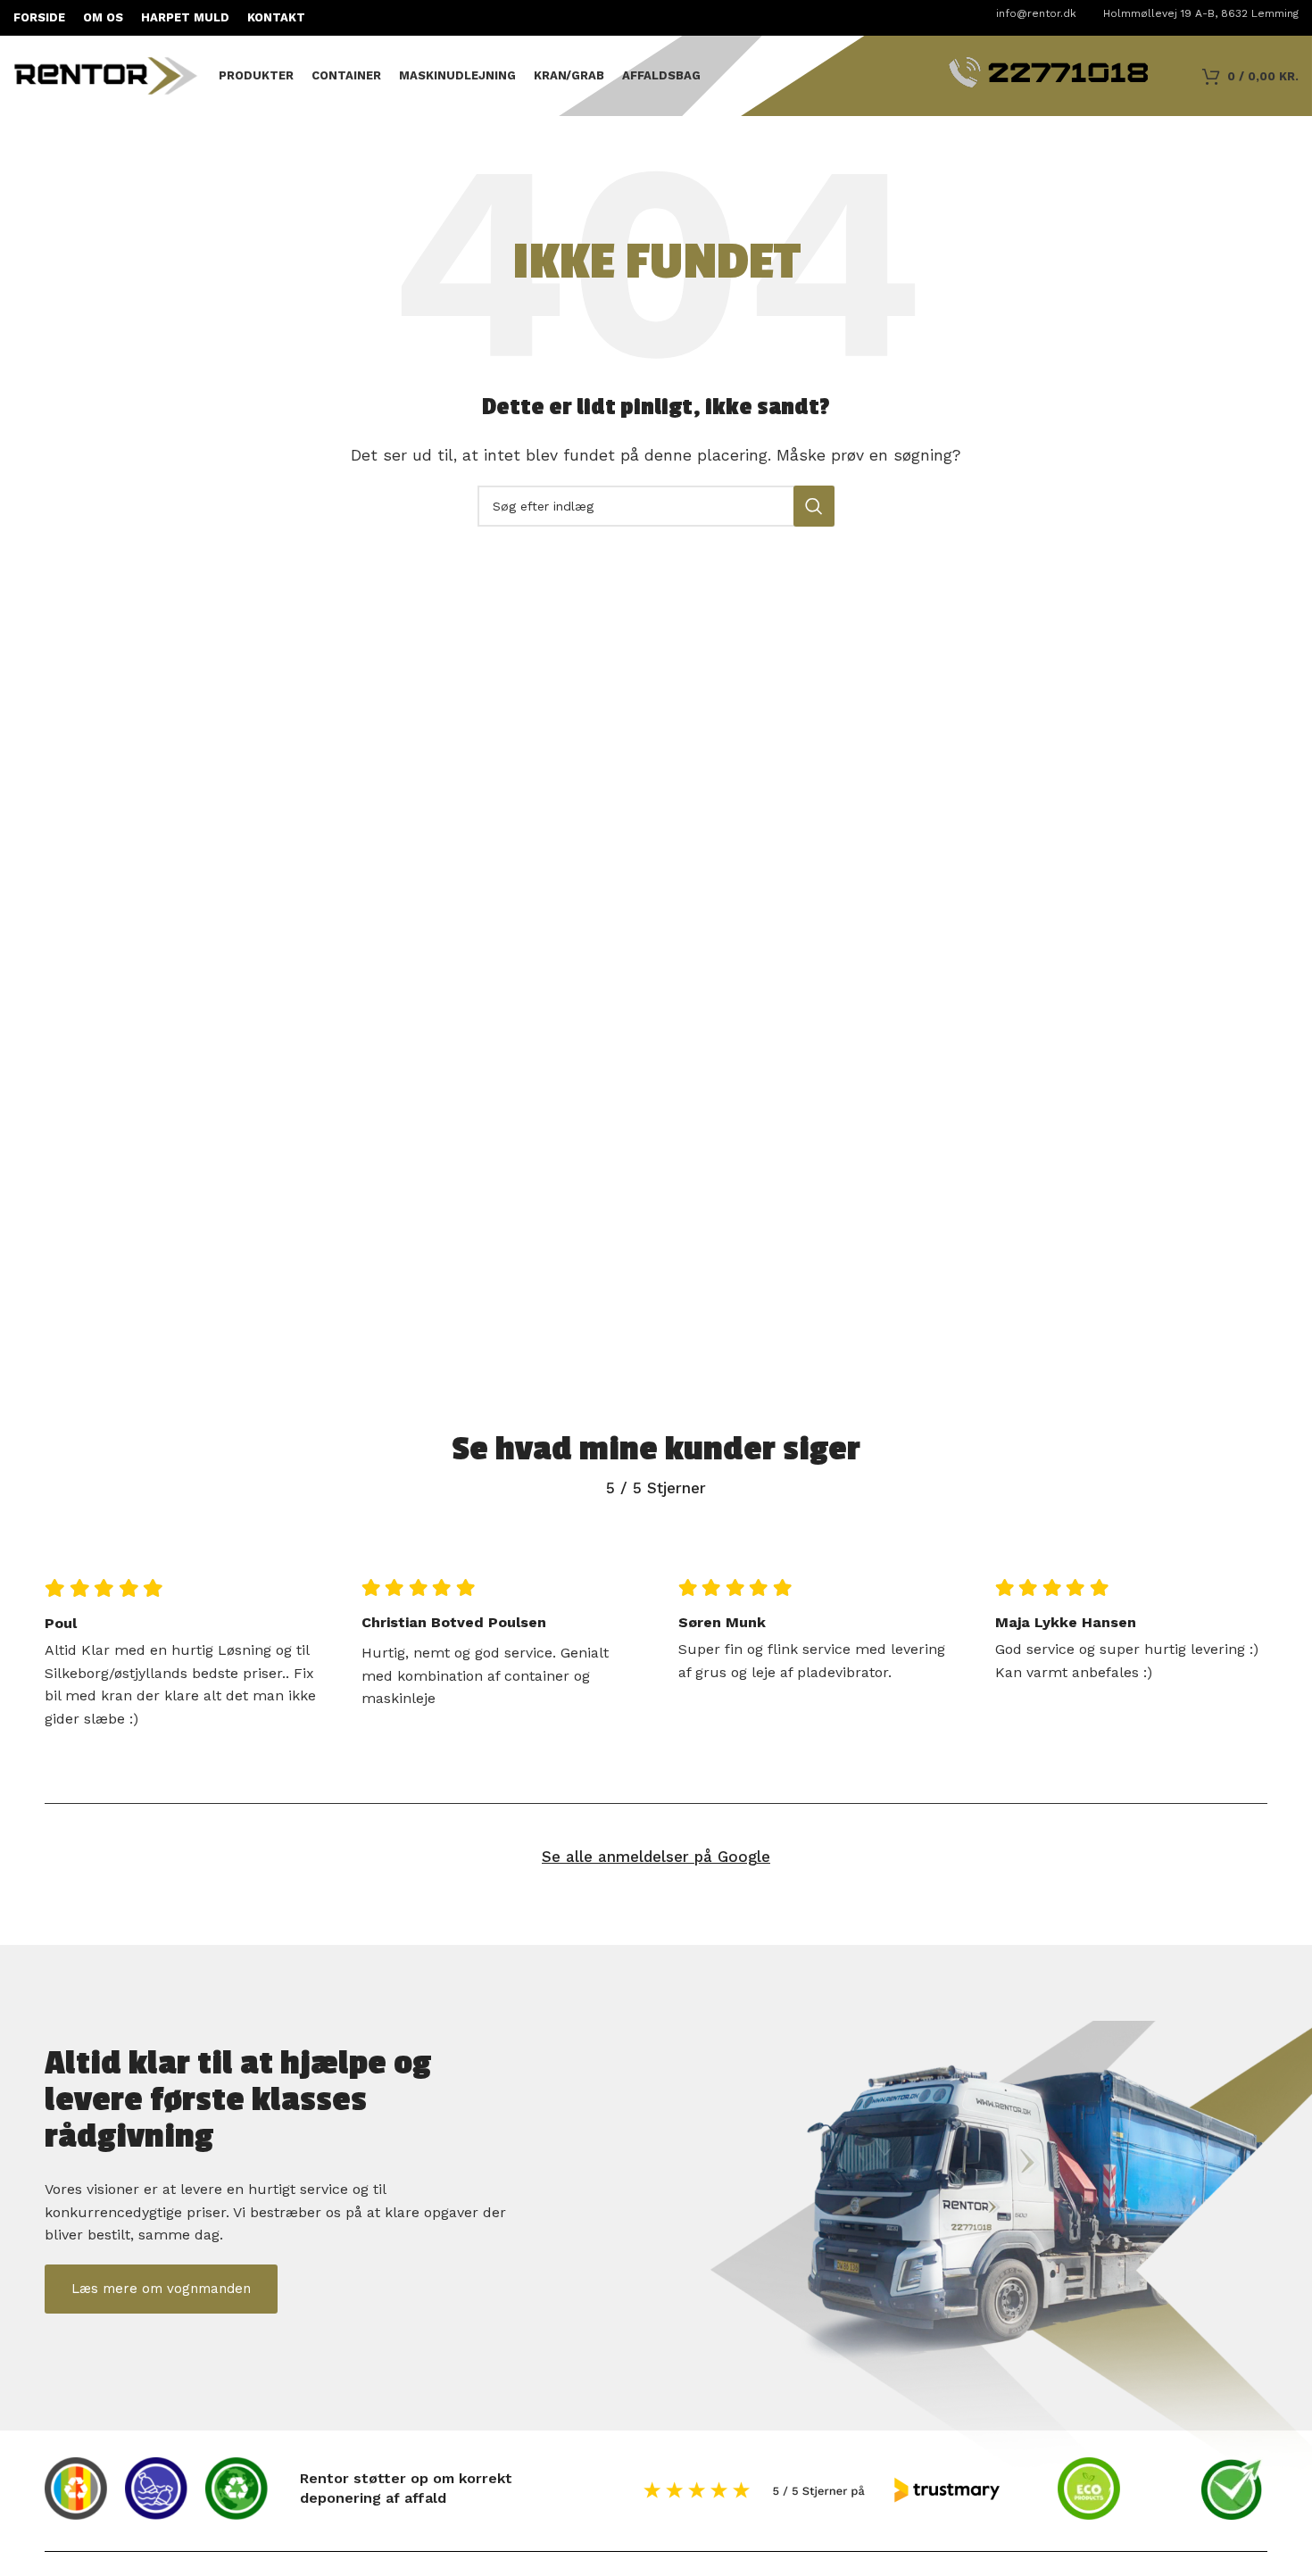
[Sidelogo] (107, 75)
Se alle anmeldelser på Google (656, 1857)
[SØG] (814, 506)
